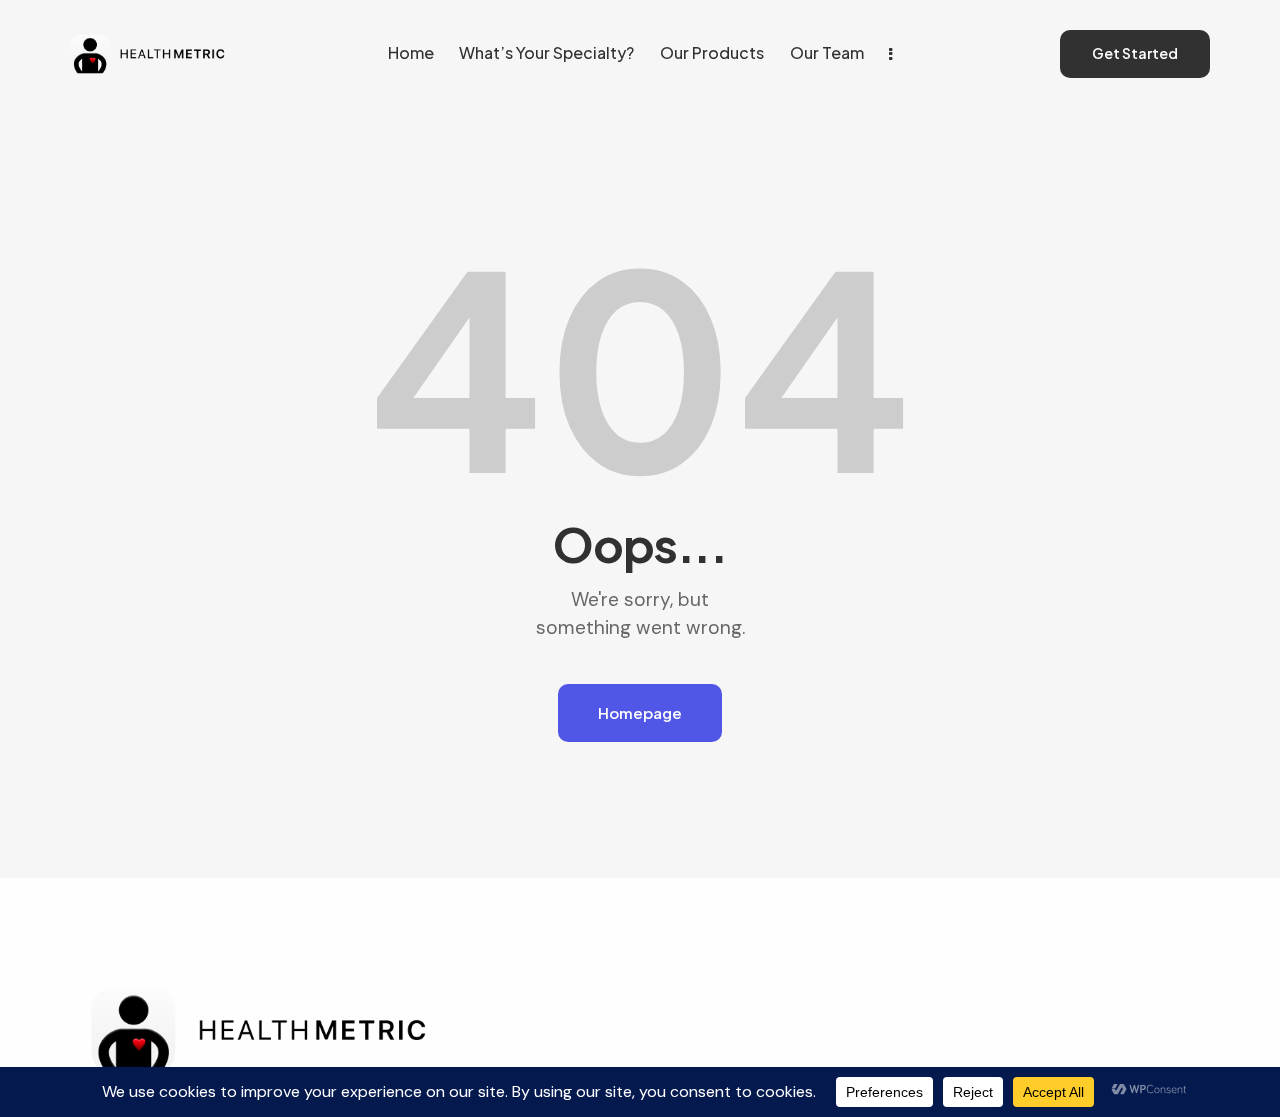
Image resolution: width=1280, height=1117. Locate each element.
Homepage (640, 712)
